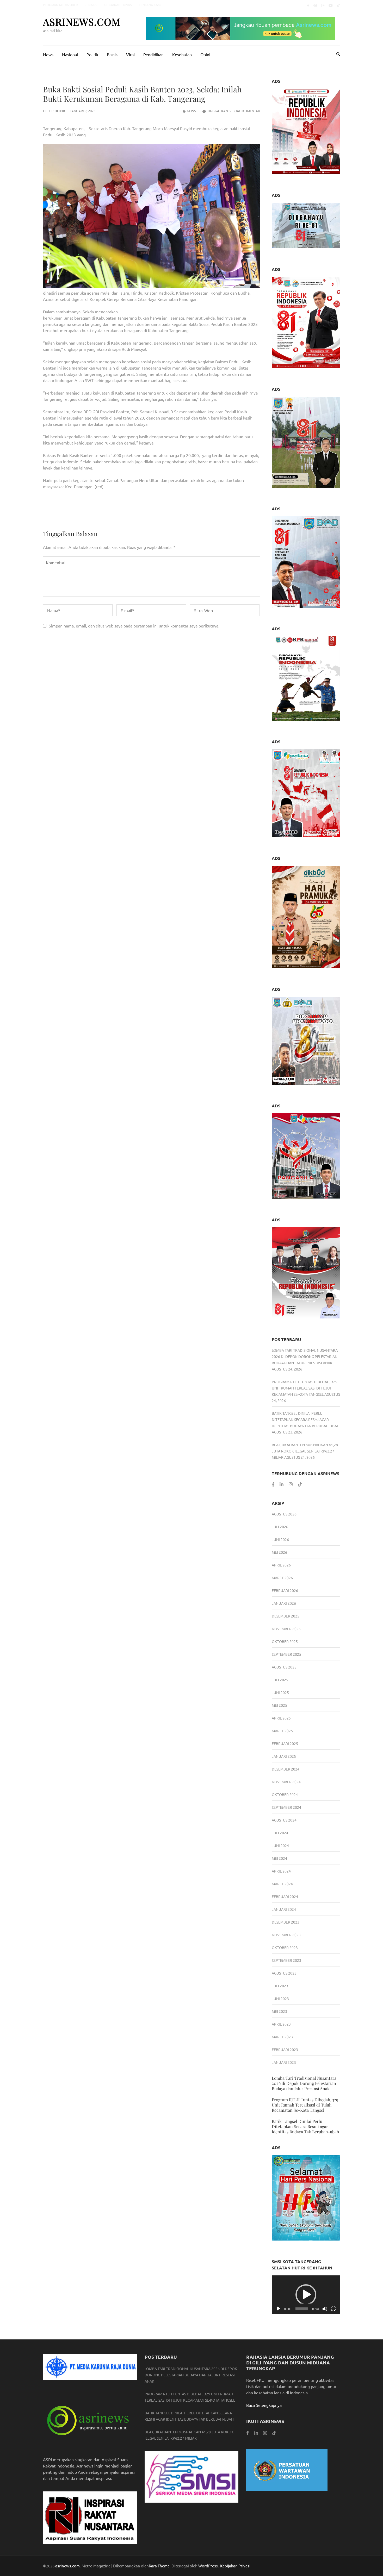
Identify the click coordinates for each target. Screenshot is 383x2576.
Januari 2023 (284, 2062)
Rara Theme (159, 2566)
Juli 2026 (280, 1527)
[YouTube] (331, 5)
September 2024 (286, 1807)
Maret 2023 (282, 2037)
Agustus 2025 (284, 1667)
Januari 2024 (284, 1909)
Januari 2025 (284, 1756)
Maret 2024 (282, 1884)
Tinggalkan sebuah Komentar (234, 111)
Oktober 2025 (285, 1641)
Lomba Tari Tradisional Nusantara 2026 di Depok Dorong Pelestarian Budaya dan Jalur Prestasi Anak (305, 1356)
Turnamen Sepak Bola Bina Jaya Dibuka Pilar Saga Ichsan (208, 514)
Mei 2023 (279, 2011)
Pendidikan (153, 54)
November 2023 (286, 1935)
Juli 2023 (280, 1986)
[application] (306, 2295)
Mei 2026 (279, 1552)
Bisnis (112, 54)
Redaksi (91, 5)
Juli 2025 (280, 1680)
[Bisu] (325, 2309)
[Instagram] (323, 5)
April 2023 (281, 2024)
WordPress (208, 2566)
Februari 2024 (285, 1896)
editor (59, 111)
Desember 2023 (286, 1922)
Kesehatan (182, 54)
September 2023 (286, 1960)
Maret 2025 (282, 1731)
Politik (92, 54)
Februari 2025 (285, 1743)
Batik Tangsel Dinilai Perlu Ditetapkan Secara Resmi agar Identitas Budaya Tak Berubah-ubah (306, 1419)
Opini (205, 54)
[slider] (302, 2309)
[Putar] (279, 2309)
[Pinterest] (315, 5)
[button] (306, 2295)
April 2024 (281, 1871)
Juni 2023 (280, 1998)
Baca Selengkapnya (264, 2405)
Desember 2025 (286, 1616)
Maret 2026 (282, 1578)
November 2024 (286, 1782)
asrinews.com (82, 22)
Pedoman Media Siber (60, 5)
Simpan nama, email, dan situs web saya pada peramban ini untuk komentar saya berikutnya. (134, 626)
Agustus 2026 (284, 1514)
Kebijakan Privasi (118, 5)
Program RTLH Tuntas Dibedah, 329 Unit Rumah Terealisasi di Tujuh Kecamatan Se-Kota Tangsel (305, 1388)
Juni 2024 (280, 1845)
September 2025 (286, 1654)
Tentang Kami (150, 5)
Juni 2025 (280, 1692)
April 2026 (281, 1565)
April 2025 (281, 1718)
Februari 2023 (285, 2050)
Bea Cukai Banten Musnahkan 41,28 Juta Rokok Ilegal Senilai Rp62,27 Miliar (305, 1451)
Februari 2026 (285, 1590)
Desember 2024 (286, 1769)
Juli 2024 (280, 1833)
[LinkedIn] (282, 1484)
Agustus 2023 (284, 1973)
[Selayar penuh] (333, 2309)
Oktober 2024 (285, 1794)
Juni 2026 (280, 1539)
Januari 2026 (284, 1603)
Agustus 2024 (284, 1820)
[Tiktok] (338, 5)
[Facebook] (308, 5)
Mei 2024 (279, 1858)
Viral (130, 54)
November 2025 (286, 1629)
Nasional (70, 54)
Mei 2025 (279, 1705)
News (48, 54)
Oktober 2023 (285, 1947)
